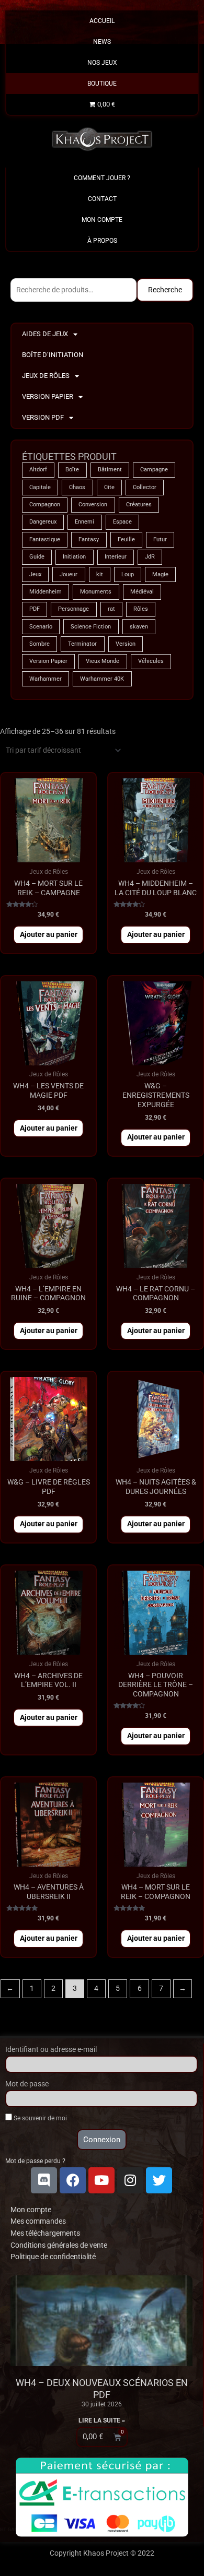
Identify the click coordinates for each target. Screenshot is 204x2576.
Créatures (139, 504)
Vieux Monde (103, 661)
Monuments (96, 592)
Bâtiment (110, 470)
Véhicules (151, 661)
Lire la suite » (102, 2420)
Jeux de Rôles (46, 376)
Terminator (82, 644)
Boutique (102, 84)
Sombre (39, 644)
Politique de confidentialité (53, 2257)
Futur (160, 539)
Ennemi (84, 522)
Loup (128, 574)
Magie (160, 574)
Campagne (154, 470)
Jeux (35, 574)
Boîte (72, 470)
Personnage (73, 609)
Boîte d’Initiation (53, 355)
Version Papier (48, 396)
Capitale (40, 487)
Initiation (74, 557)
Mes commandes (38, 2221)
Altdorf (38, 470)
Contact (102, 199)
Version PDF (43, 417)
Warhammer (46, 679)
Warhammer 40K (102, 679)
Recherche (165, 290)
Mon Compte (102, 220)
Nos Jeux (102, 63)
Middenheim (46, 592)
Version (126, 644)
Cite (109, 487)
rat (111, 609)
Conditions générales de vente (59, 2245)
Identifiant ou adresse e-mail (51, 2049)
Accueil (102, 21)
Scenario (41, 627)
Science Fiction (91, 627)
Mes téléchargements (45, 2233)
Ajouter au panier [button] (49, 934)
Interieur (116, 557)
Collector (145, 487)
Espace (122, 522)
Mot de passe (27, 2084)
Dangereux (43, 522)
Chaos (77, 487)
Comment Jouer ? (102, 178)
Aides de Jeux (45, 334)
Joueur (69, 574)
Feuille (126, 539)
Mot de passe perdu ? (35, 2161)
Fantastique (45, 539)
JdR (150, 557)
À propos (102, 241)
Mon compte (31, 2210)
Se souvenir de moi (39, 2118)
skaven (139, 627)
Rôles (141, 609)
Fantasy (89, 539)
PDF (35, 609)
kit (100, 574)
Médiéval (142, 592)
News (102, 42)
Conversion (93, 504)
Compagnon (45, 504)
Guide (37, 557)
